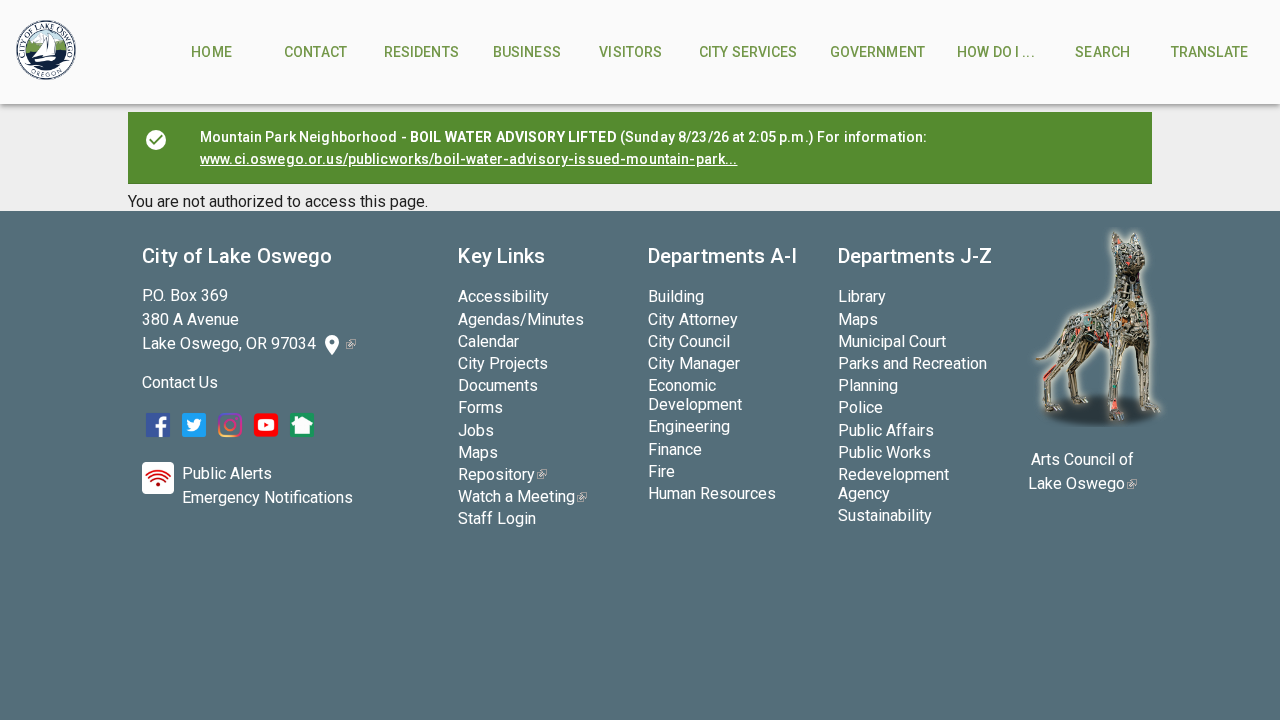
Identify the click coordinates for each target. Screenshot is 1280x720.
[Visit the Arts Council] (1097, 421)
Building (676, 296)
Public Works (884, 452)
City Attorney (693, 319)
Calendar (488, 341)
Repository (502, 474)
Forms (480, 407)
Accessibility (503, 296)
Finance (675, 449)
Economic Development (695, 395)
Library (862, 296)
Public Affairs (886, 430)
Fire (661, 471)
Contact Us (180, 382)
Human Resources (712, 493)
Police (860, 407)
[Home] (46, 52)
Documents (498, 385)
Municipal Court (892, 341)
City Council (689, 341)
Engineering (689, 426)
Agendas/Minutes (521, 319)
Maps (478, 452)
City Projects (503, 363)
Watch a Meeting (522, 496)
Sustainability (885, 515)
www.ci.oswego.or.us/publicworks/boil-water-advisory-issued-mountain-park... (469, 159)
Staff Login (497, 518)
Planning (868, 385)
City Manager (694, 363)
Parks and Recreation (912, 363)
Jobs (476, 430)
